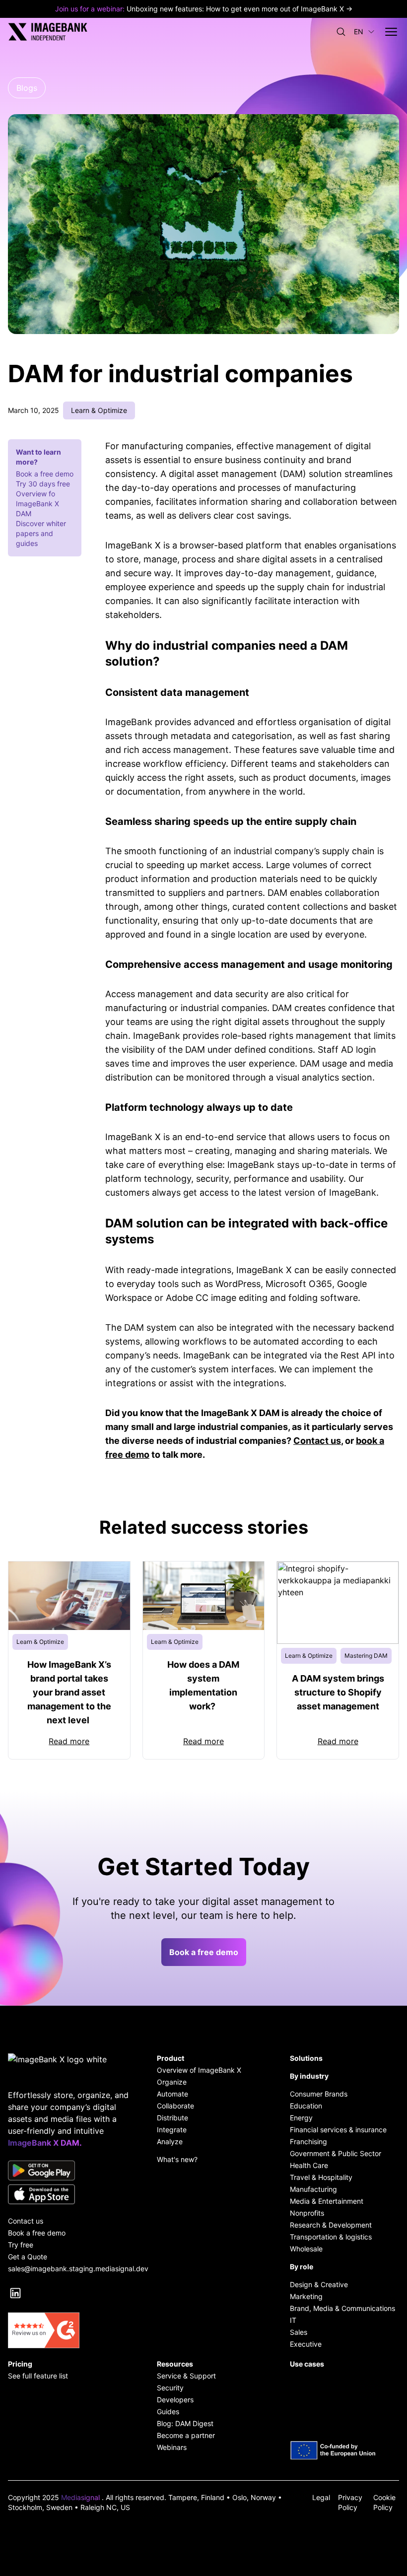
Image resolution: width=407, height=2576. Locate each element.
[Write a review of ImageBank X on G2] (70, 2330)
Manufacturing (313, 2189)
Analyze (170, 2141)
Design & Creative (319, 2284)
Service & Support (186, 2376)
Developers (175, 2400)
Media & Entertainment (327, 2201)
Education (306, 2106)
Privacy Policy (350, 2502)
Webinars (172, 2447)
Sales (299, 2332)
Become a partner (186, 2435)
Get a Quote (28, 2257)
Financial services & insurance (338, 2130)
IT (293, 2320)
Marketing (306, 2296)
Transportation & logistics (331, 2237)
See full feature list (38, 2376)
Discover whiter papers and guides (41, 533)
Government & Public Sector (336, 2153)
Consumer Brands (319, 2094)
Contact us (317, 1441)
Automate (172, 2094)
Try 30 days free (43, 484)
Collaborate (175, 2106)
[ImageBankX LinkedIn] (15, 2293)
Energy (301, 2118)
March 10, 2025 (34, 410)
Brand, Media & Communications (342, 2308)
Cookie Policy (384, 2502)
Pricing (20, 2364)
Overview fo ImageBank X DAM (37, 504)
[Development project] (344, 2450)
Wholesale (306, 2249)
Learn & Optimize (99, 410)
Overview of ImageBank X (199, 2070)
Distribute (172, 2118)
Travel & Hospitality (321, 2177)
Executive (306, 2344)
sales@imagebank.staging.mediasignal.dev (70, 2269)
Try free (21, 2245)
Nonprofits (307, 2213)
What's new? (177, 2159)
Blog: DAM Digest (185, 2423)
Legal (321, 2497)
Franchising (308, 2141)
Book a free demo (45, 474)
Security (170, 2388)
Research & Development (331, 2225)
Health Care (309, 2165)
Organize (172, 2082)
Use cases (307, 2364)
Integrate (172, 2130)
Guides (168, 2411)
